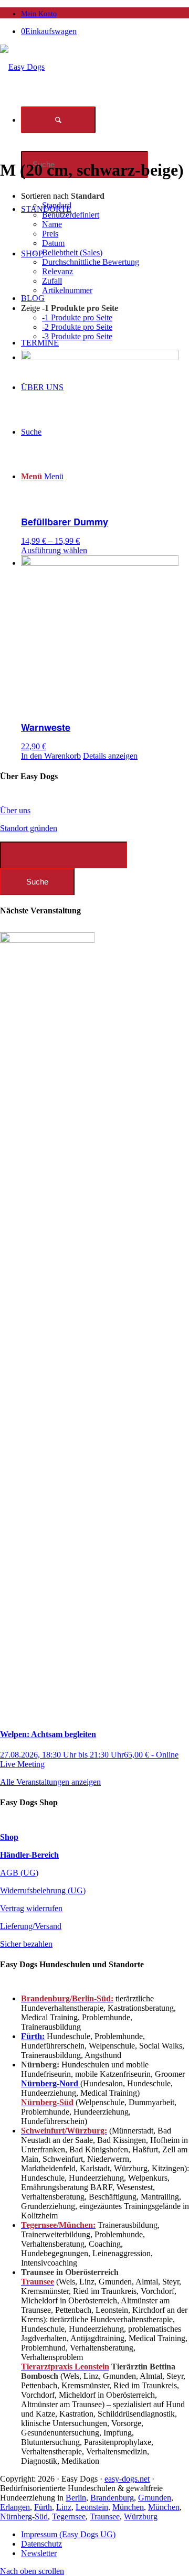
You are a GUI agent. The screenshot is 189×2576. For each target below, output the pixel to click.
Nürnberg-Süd (24, 2516)
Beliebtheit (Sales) (72, 252)
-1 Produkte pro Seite (77, 317)
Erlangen (15, 2507)
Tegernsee (69, 2516)
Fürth (43, 2507)
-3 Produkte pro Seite (77, 336)
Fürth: (33, 2036)
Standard (57, 205)
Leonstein (92, 2507)
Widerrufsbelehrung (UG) (43, 1890)
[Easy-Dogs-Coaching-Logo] (22, 67)
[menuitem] (105, 13)
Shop (9, 1837)
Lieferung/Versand (31, 1926)
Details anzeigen (110, 756)
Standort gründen (29, 828)
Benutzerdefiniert (71, 215)
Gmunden (155, 2498)
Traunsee (105, 2516)
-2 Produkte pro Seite (77, 327)
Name (52, 224)
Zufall (52, 281)
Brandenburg (112, 2498)
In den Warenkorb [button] (51, 756)
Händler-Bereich (29, 1855)
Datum (53, 243)
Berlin (76, 2498)
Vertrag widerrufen (31, 1908)
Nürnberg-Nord (51, 2083)
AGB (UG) (19, 1873)
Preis (50, 234)
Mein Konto (39, 14)
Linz (64, 2507)
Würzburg (141, 2516)
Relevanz (57, 271)
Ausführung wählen (54, 550)
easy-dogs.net (127, 2479)
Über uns (15, 810)
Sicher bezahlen (26, 1944)
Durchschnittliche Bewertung (91, 262)
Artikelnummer (67, 290)
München (128, 2507)
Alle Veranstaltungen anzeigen (50, 1782)
